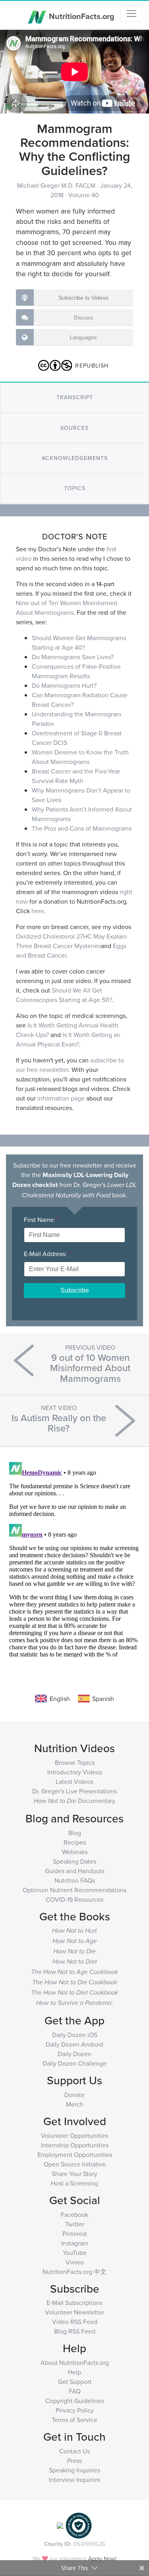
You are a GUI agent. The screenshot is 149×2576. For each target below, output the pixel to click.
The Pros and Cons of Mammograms (82, 828)
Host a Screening (74, 2183)
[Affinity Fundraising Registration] (79, 2525)
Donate (74, 2095)
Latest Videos (74, 1781)
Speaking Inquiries (74, 2470)
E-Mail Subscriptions (74, 2303)
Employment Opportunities (75, 2155)
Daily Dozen (74, 2054)
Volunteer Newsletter (74, 2312)
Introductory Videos (75, 1772)
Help (74, 2372)
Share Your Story (74, 2174)
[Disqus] (74, 1558)
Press (74, 2461)
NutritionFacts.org (81, 16)
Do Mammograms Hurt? (64, 685)
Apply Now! (102, 2558)
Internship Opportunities (75, 2145)
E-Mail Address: (47, 1254)
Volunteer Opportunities (74, 2135)
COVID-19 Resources (74, 1899)
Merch (75, 2104)
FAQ (75, 2391)
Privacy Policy (75, 2410)
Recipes (75, 1842)
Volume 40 (84, 195)
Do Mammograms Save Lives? (73, 657)
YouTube (75, 2253)
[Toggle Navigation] (132, 13)
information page (61, 1098)
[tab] (74, 397)
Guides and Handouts (75, 1871)
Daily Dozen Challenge (74, 2063)
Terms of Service (74, 2420)
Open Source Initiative (75, 2164)
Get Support (75, 2382)
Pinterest (75, 2234)
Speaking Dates (74, 1861)
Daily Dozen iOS (75, 2035)
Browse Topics (75, 1762)
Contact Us (74, 2451)
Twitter (75, 2224)
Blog (75, 1833)
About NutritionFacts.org (75, 2362)
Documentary (74, 1801)
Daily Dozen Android (74, 2044)
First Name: (41, 1220)
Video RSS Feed (75, 2322)
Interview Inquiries (74, 2480)
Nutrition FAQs (75, 1880)
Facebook (74, 2214)
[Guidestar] (60, 2525)
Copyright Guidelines (75, 2401)
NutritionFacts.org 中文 (74, 2272)
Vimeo (75, 2262)
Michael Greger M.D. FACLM (57, 185)
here (38, 911)
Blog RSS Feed (75, 2331)
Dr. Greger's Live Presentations (74, 1791)
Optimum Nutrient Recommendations (74, 1890)
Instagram (75, 2243)
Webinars (75, 1852)
